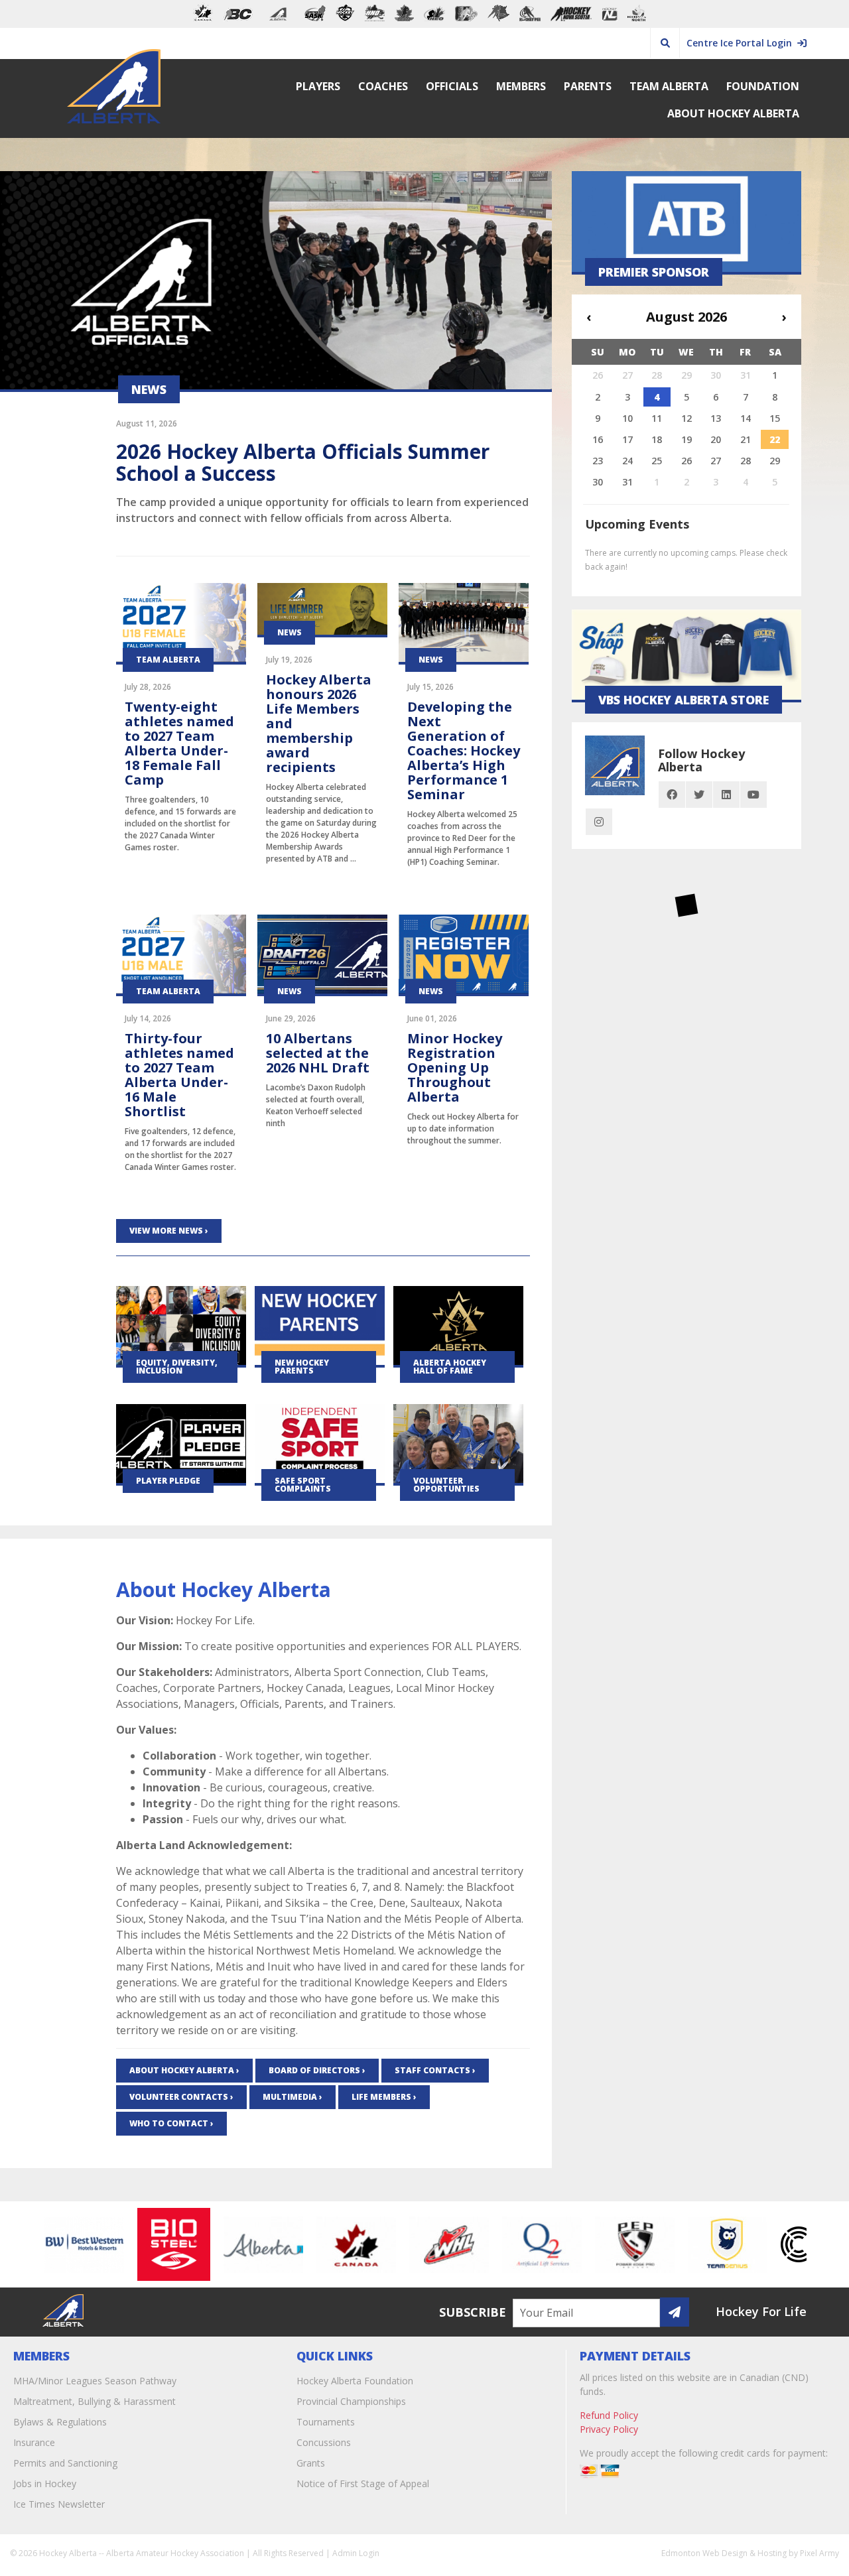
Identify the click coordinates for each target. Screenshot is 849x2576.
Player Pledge (168, 1481)
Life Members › (384, 2097)
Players (318, 86)
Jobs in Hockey (45, 2483)
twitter (699, 795)
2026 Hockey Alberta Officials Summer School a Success (303, 462)
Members (521, 86)
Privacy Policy (609, 2429)
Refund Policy (609, 2415)
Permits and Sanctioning (65, 2463)
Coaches (383, 86)
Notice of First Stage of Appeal (363, 2483)
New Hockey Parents (302, 1367)
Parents (588, 86)
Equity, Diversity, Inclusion (177, 1367)
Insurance (34, 2442)
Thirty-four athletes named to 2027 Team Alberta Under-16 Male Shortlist (179, 1075)
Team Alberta (669, 86)
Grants (311, 2463)
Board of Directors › (317, 2070)
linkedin (726, 795)
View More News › (169, 1231)
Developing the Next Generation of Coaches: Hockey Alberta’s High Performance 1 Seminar (464, 750)
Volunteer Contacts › (181, 2097)
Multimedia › (293, 2097)
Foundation (763, 86)
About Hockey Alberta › (184, 2070)
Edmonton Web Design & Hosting (724, 2553)
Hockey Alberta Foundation (355, 2381)
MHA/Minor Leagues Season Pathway (95, 2381)
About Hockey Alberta (733, 113)
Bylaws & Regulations (60, 2422)
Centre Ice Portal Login (742, 43)
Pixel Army (819, 2553)
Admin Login (356, 2553)
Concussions (324, 2442)
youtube (753, 795)
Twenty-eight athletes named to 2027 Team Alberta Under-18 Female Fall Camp (179, 743)
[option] (50, 2244)
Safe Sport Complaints (303, 1485)
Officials (452, 86)
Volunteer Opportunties (446, 1485)
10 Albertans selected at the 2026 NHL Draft (318, 1053)
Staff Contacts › (435, 2070)
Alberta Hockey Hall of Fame (450, 1367)
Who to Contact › (171, 2123)
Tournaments (326, 2422)
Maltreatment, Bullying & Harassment (95, 2401)
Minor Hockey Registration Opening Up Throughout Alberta (455, 1067)
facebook (672, 795)
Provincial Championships (351, 2401)
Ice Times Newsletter (59, 2504)
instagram (599, 822)
